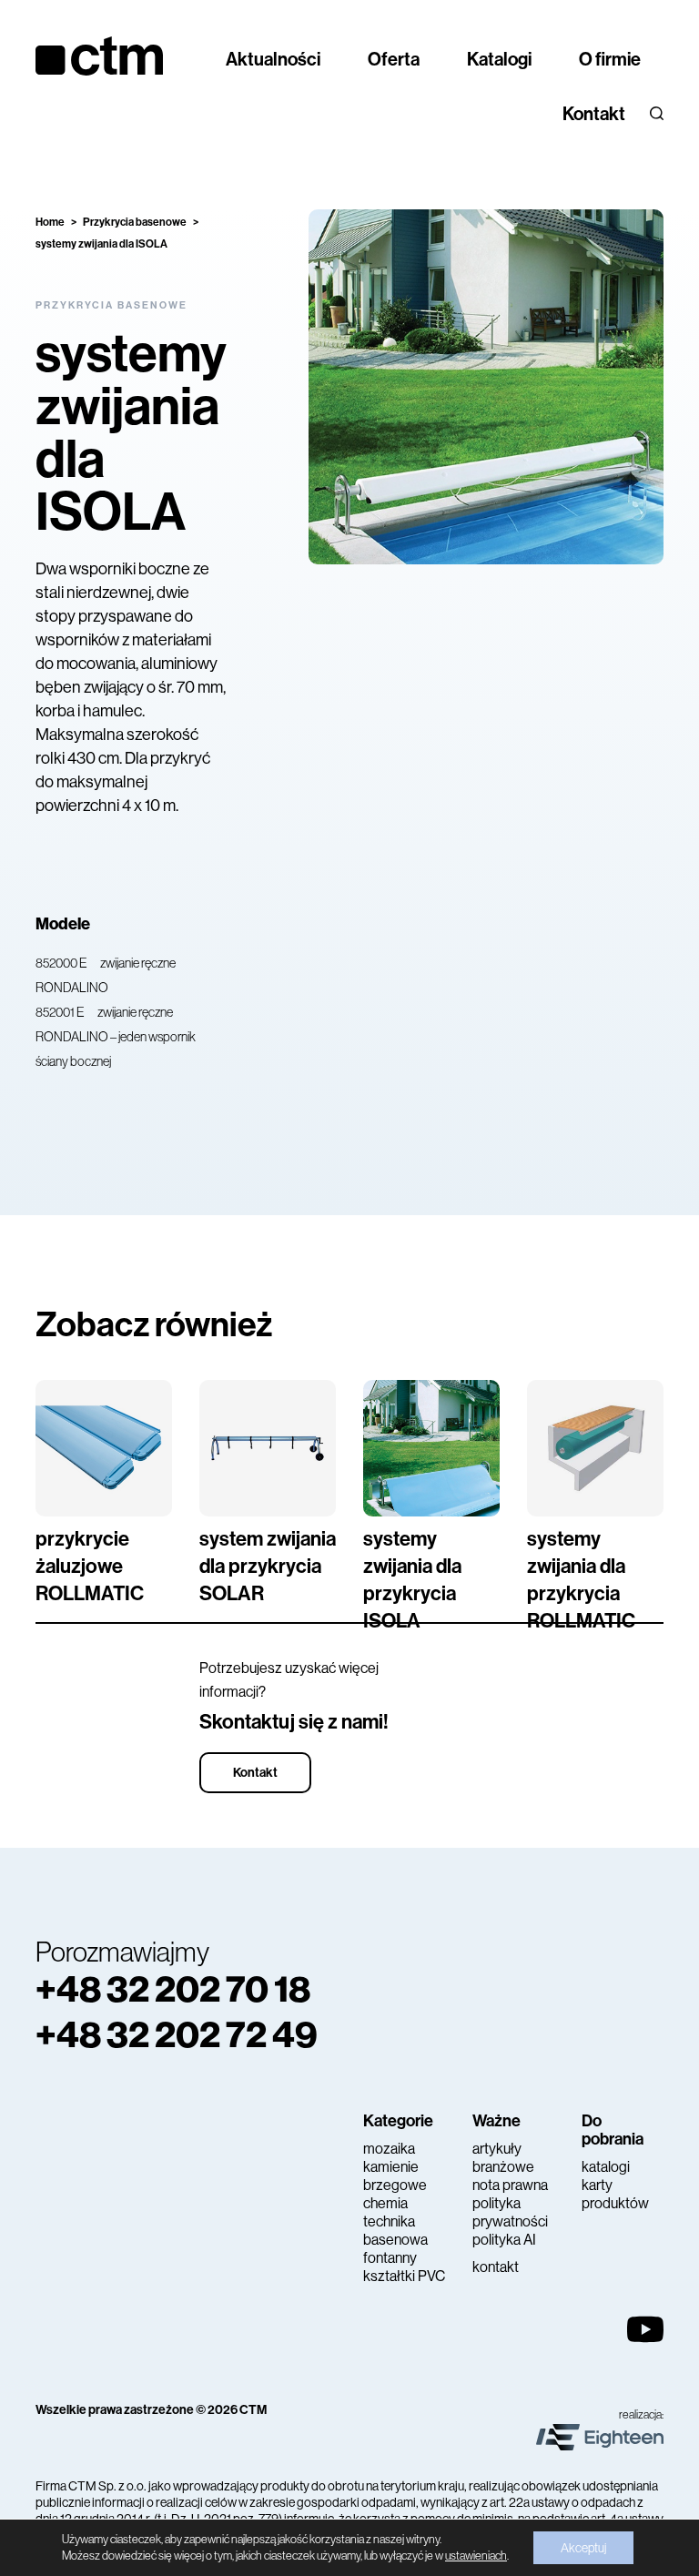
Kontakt (594, 114)
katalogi (606, 2167)
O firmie (610, 59)
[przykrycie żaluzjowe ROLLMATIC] (104, 1448)
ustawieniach (476, 2556)
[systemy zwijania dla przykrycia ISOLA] (431, 1448)
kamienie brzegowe (395, 2176)
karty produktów (615, 2194)
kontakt (496, 2267)
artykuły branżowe (503, 2158)
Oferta (394, 59)
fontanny (390, 2258)
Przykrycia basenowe (135, 222)
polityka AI (504, 2240)
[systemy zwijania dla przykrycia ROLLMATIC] (595, 1448)
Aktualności (273, 59)
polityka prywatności (510, 2212)
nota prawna (510, 2185)
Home (50, 222)
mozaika (389, 2149)
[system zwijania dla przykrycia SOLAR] (268, 1448)
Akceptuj (583, 2548)
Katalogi (499, 59)
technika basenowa (395, 2231)
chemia (385, 2203)
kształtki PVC (404, 2276)
